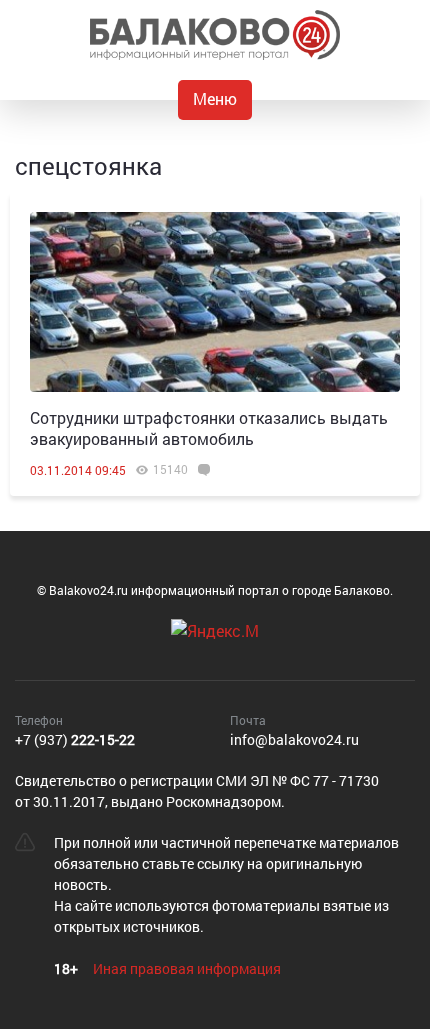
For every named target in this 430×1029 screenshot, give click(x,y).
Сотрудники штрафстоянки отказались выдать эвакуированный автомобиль (209, 428)
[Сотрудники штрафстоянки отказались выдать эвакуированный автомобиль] (215, 302)
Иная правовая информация (187, 968)
